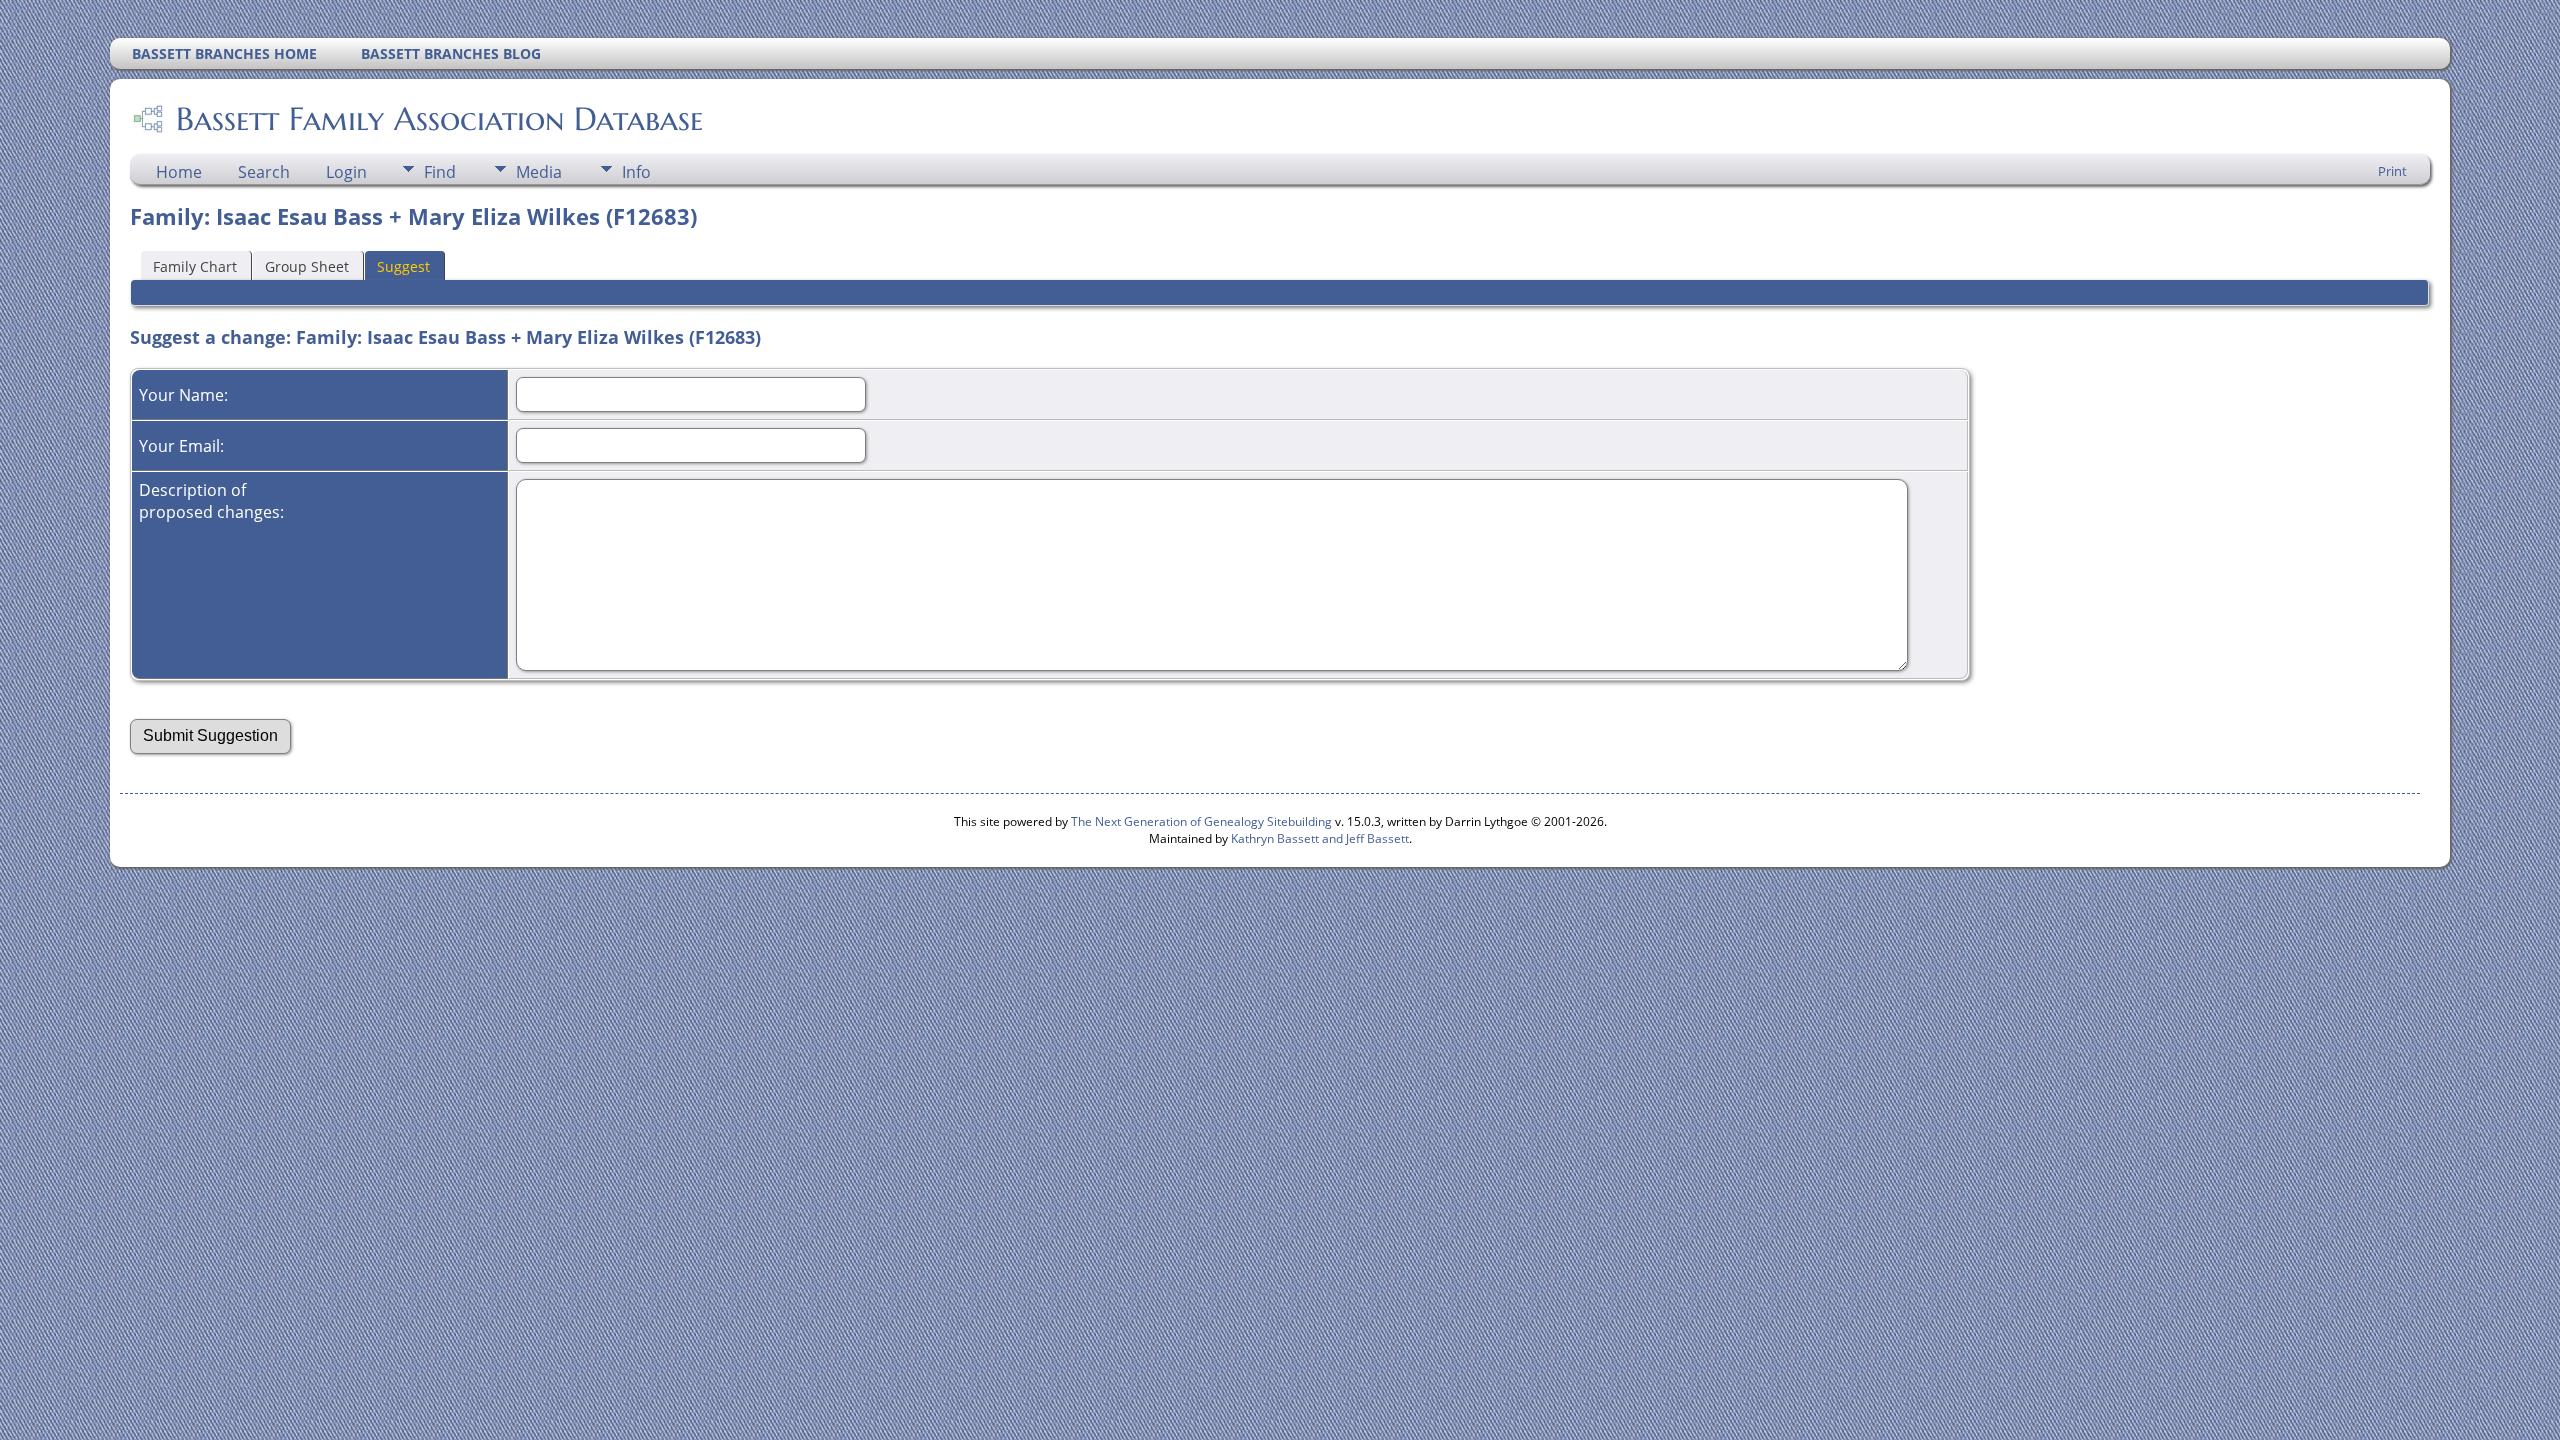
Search (264, 172)
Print (2392, 171)
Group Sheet (307, 266)
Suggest (403, 266)
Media (539, 172)
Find (440, 172)
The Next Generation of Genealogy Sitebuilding (1201, 821)
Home (179, 172)
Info (636, 172)
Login (346, 172)
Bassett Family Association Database (439, 119)
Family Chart (195, 266)
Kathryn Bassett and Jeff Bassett (1320, 838)
